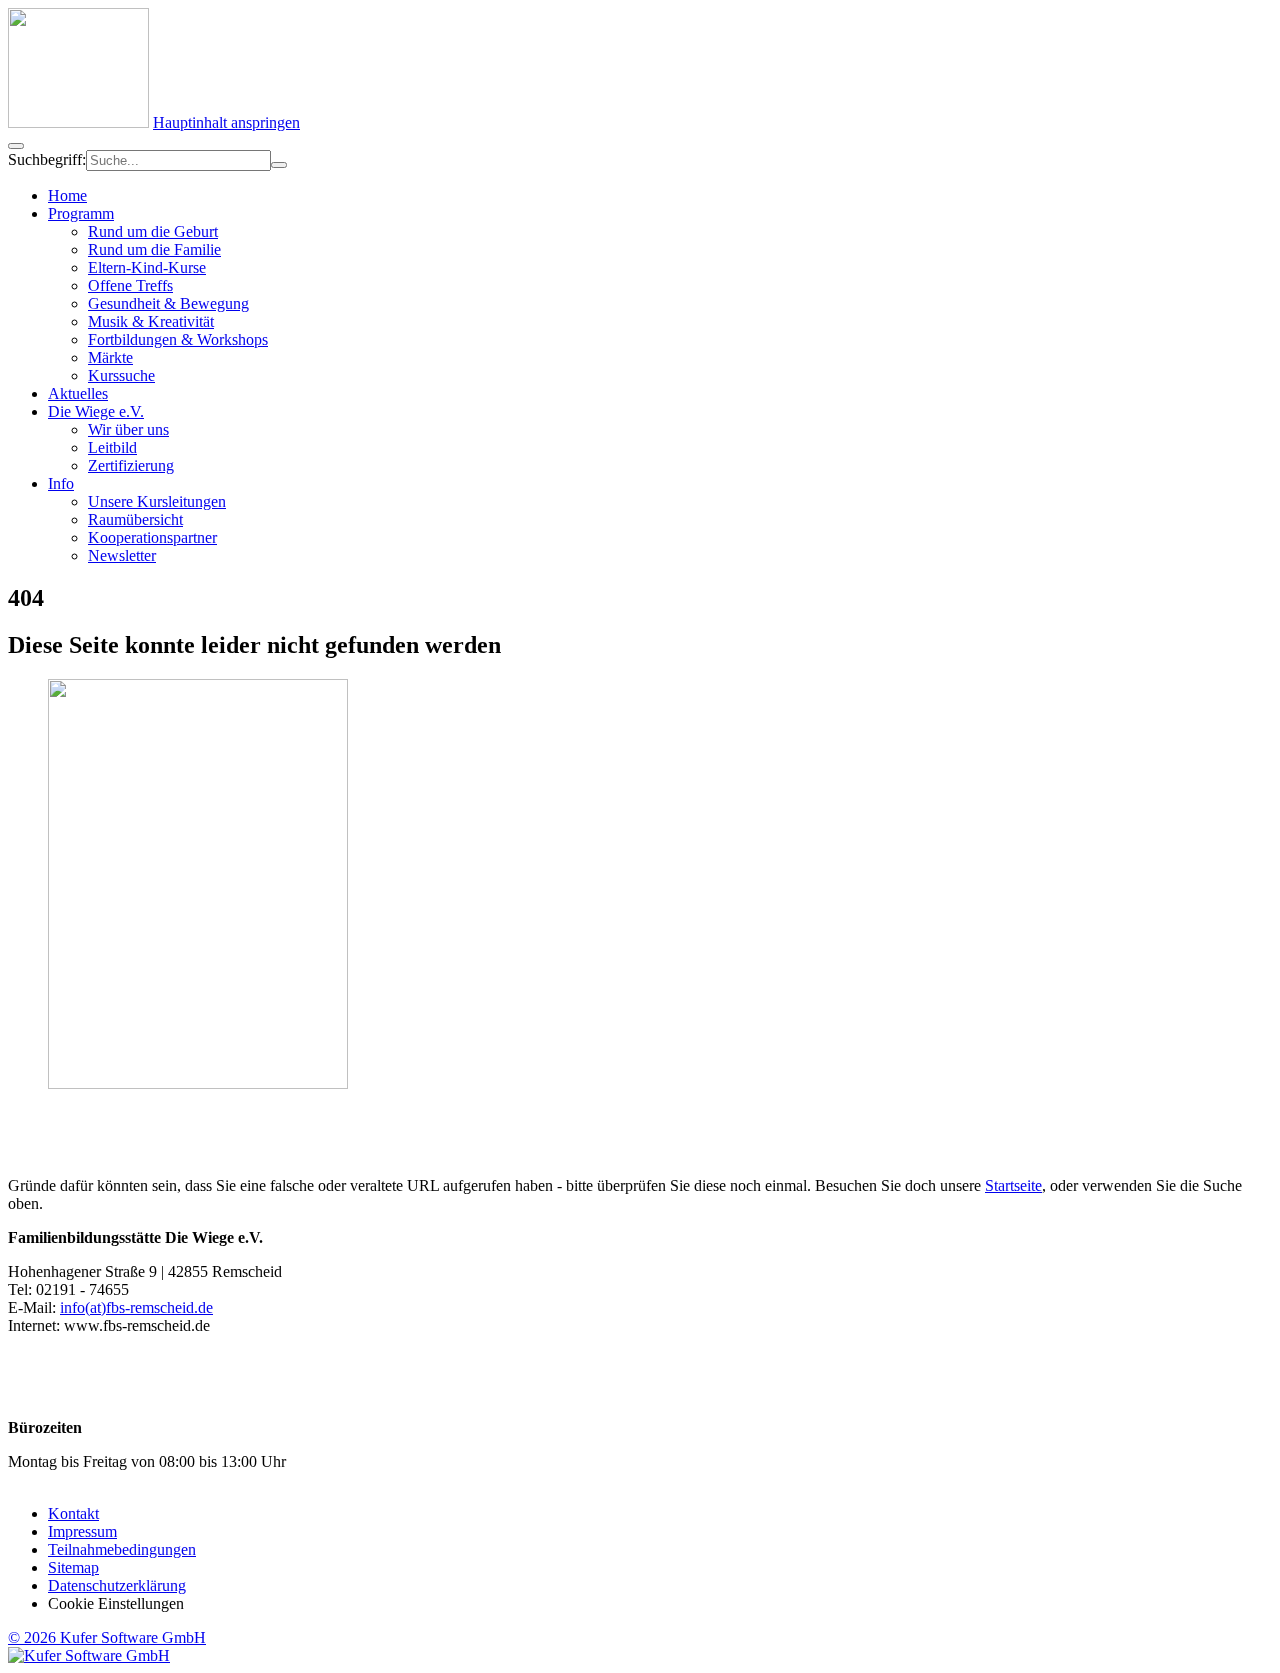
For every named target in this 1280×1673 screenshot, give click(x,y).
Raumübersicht (135, 519)
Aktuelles (78, 393)
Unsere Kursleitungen (157, 501)
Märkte (110, 357)
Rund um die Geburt (153, 231)
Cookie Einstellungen (116, 1603)
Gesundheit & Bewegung (168, 303)
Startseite (1013, 1185)
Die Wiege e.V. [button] (96, 411)
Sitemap (73, 1567)
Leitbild (112, 447)
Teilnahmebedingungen (122, 1549)
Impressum (82, 1531)
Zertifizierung (131, 465)
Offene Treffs (130, 285)
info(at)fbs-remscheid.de (136, 1307)
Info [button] (61, 483)
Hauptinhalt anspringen (226, 122)
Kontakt (73, 1513)
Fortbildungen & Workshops (178, 339)
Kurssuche (121, 375)
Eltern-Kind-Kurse (147, 267)
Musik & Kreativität (151, 321)
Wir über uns (128, 429)
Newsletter (122, 555)
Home (67, 195)
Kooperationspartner (152, 537)
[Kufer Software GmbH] (89, 1655)
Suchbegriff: (47, 159)
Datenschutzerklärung (117, 1585)
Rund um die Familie (154, 249)
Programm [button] (81, 213)
